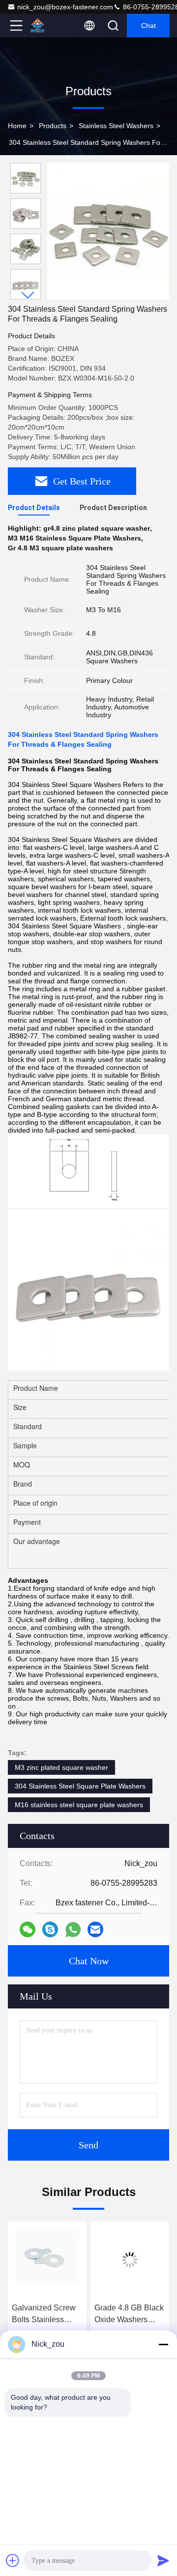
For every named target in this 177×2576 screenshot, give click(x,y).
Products (53, 126)
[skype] (50, 1929)
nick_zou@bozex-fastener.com (65, 7)
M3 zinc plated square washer (61, 1767)
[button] (28, 295)
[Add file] (13, 2560)
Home (17, 126)
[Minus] (163, 2344)
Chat (148, 26)
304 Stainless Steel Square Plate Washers (80, 1786)
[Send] (163, 2560)
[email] (95, 1929)
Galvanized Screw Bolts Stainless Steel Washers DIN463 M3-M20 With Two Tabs (44, 2315)
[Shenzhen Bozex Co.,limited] (49, 26)
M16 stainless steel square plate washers (79, 1805)
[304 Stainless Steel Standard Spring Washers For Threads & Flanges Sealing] (108, 231)
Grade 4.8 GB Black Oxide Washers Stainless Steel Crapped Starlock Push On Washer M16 (129, 2315)
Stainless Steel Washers (116, 126)
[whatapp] (73, 1930)
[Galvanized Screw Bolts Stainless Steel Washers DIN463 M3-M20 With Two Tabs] (47, 2260)
